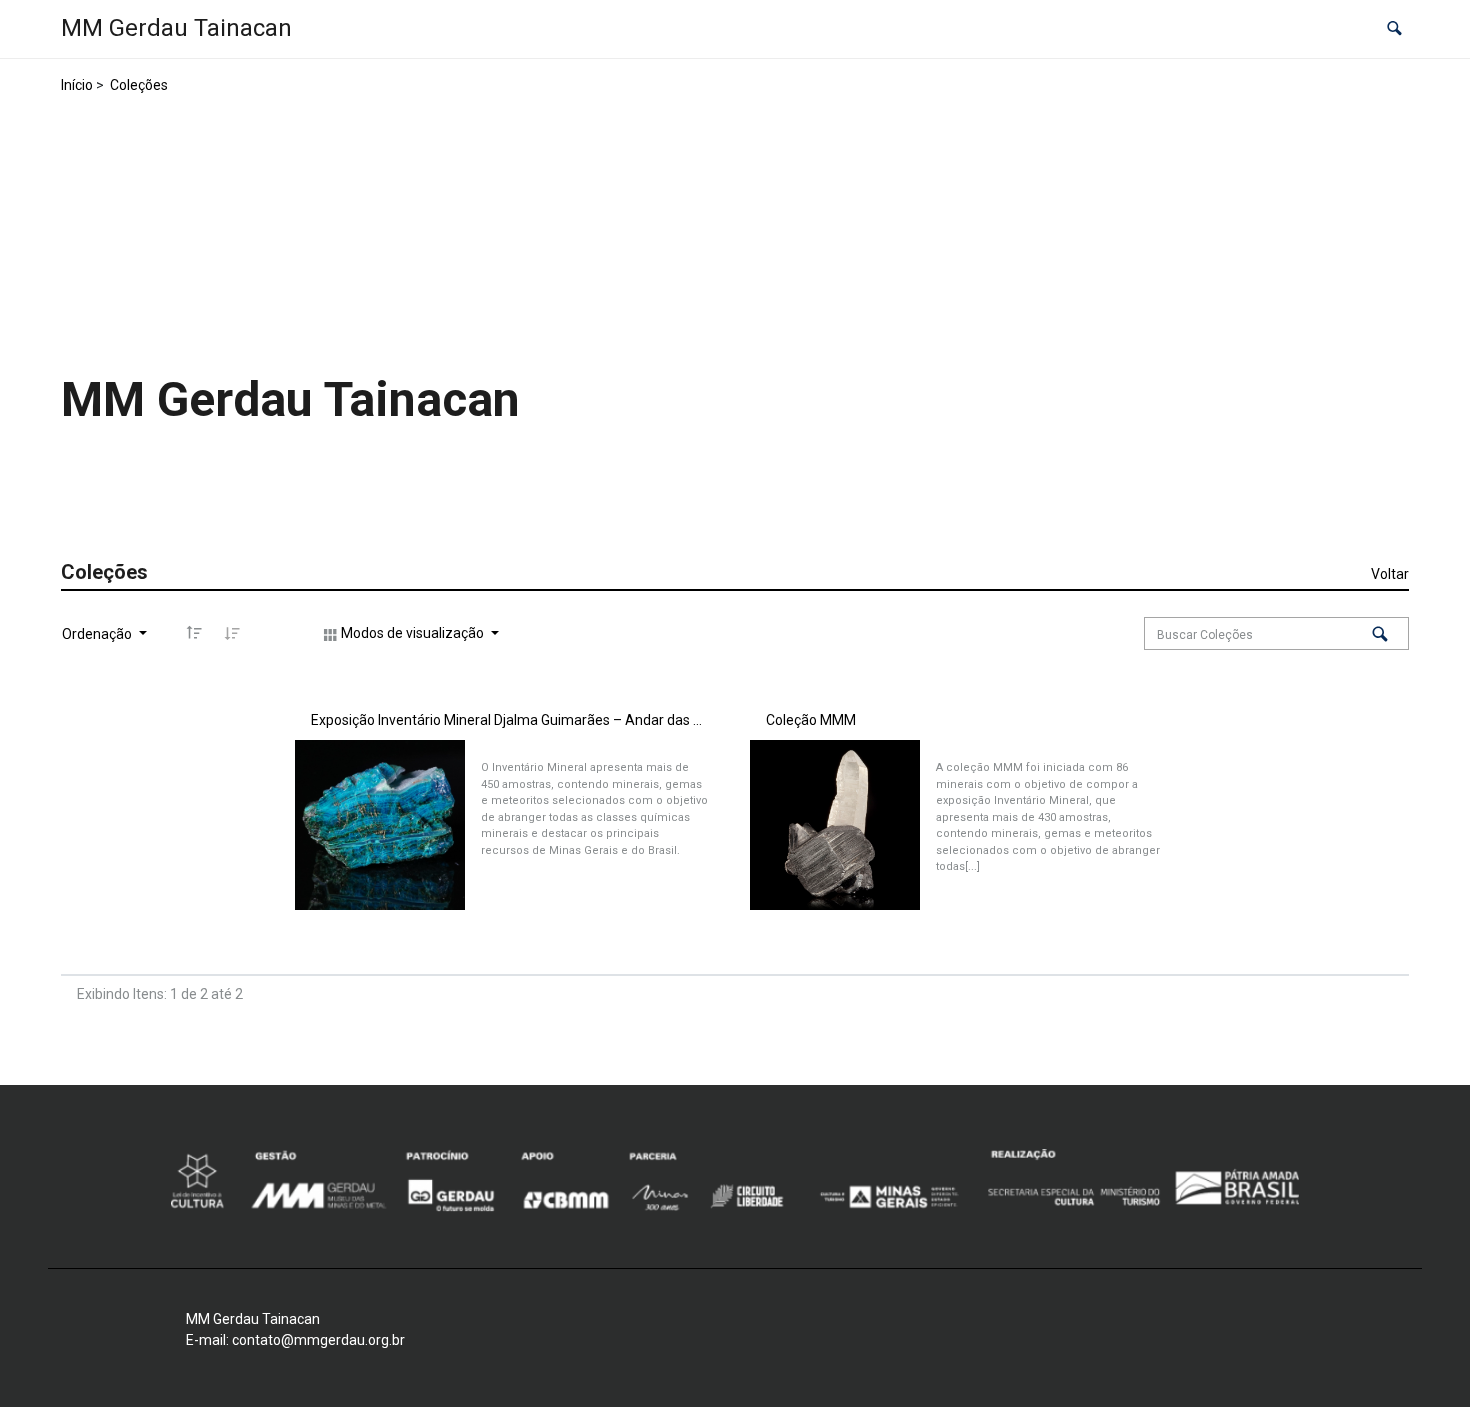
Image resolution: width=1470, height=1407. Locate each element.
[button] (1394, 29)
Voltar (1390, 574)
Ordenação (98, 634)
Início (77, 85)
